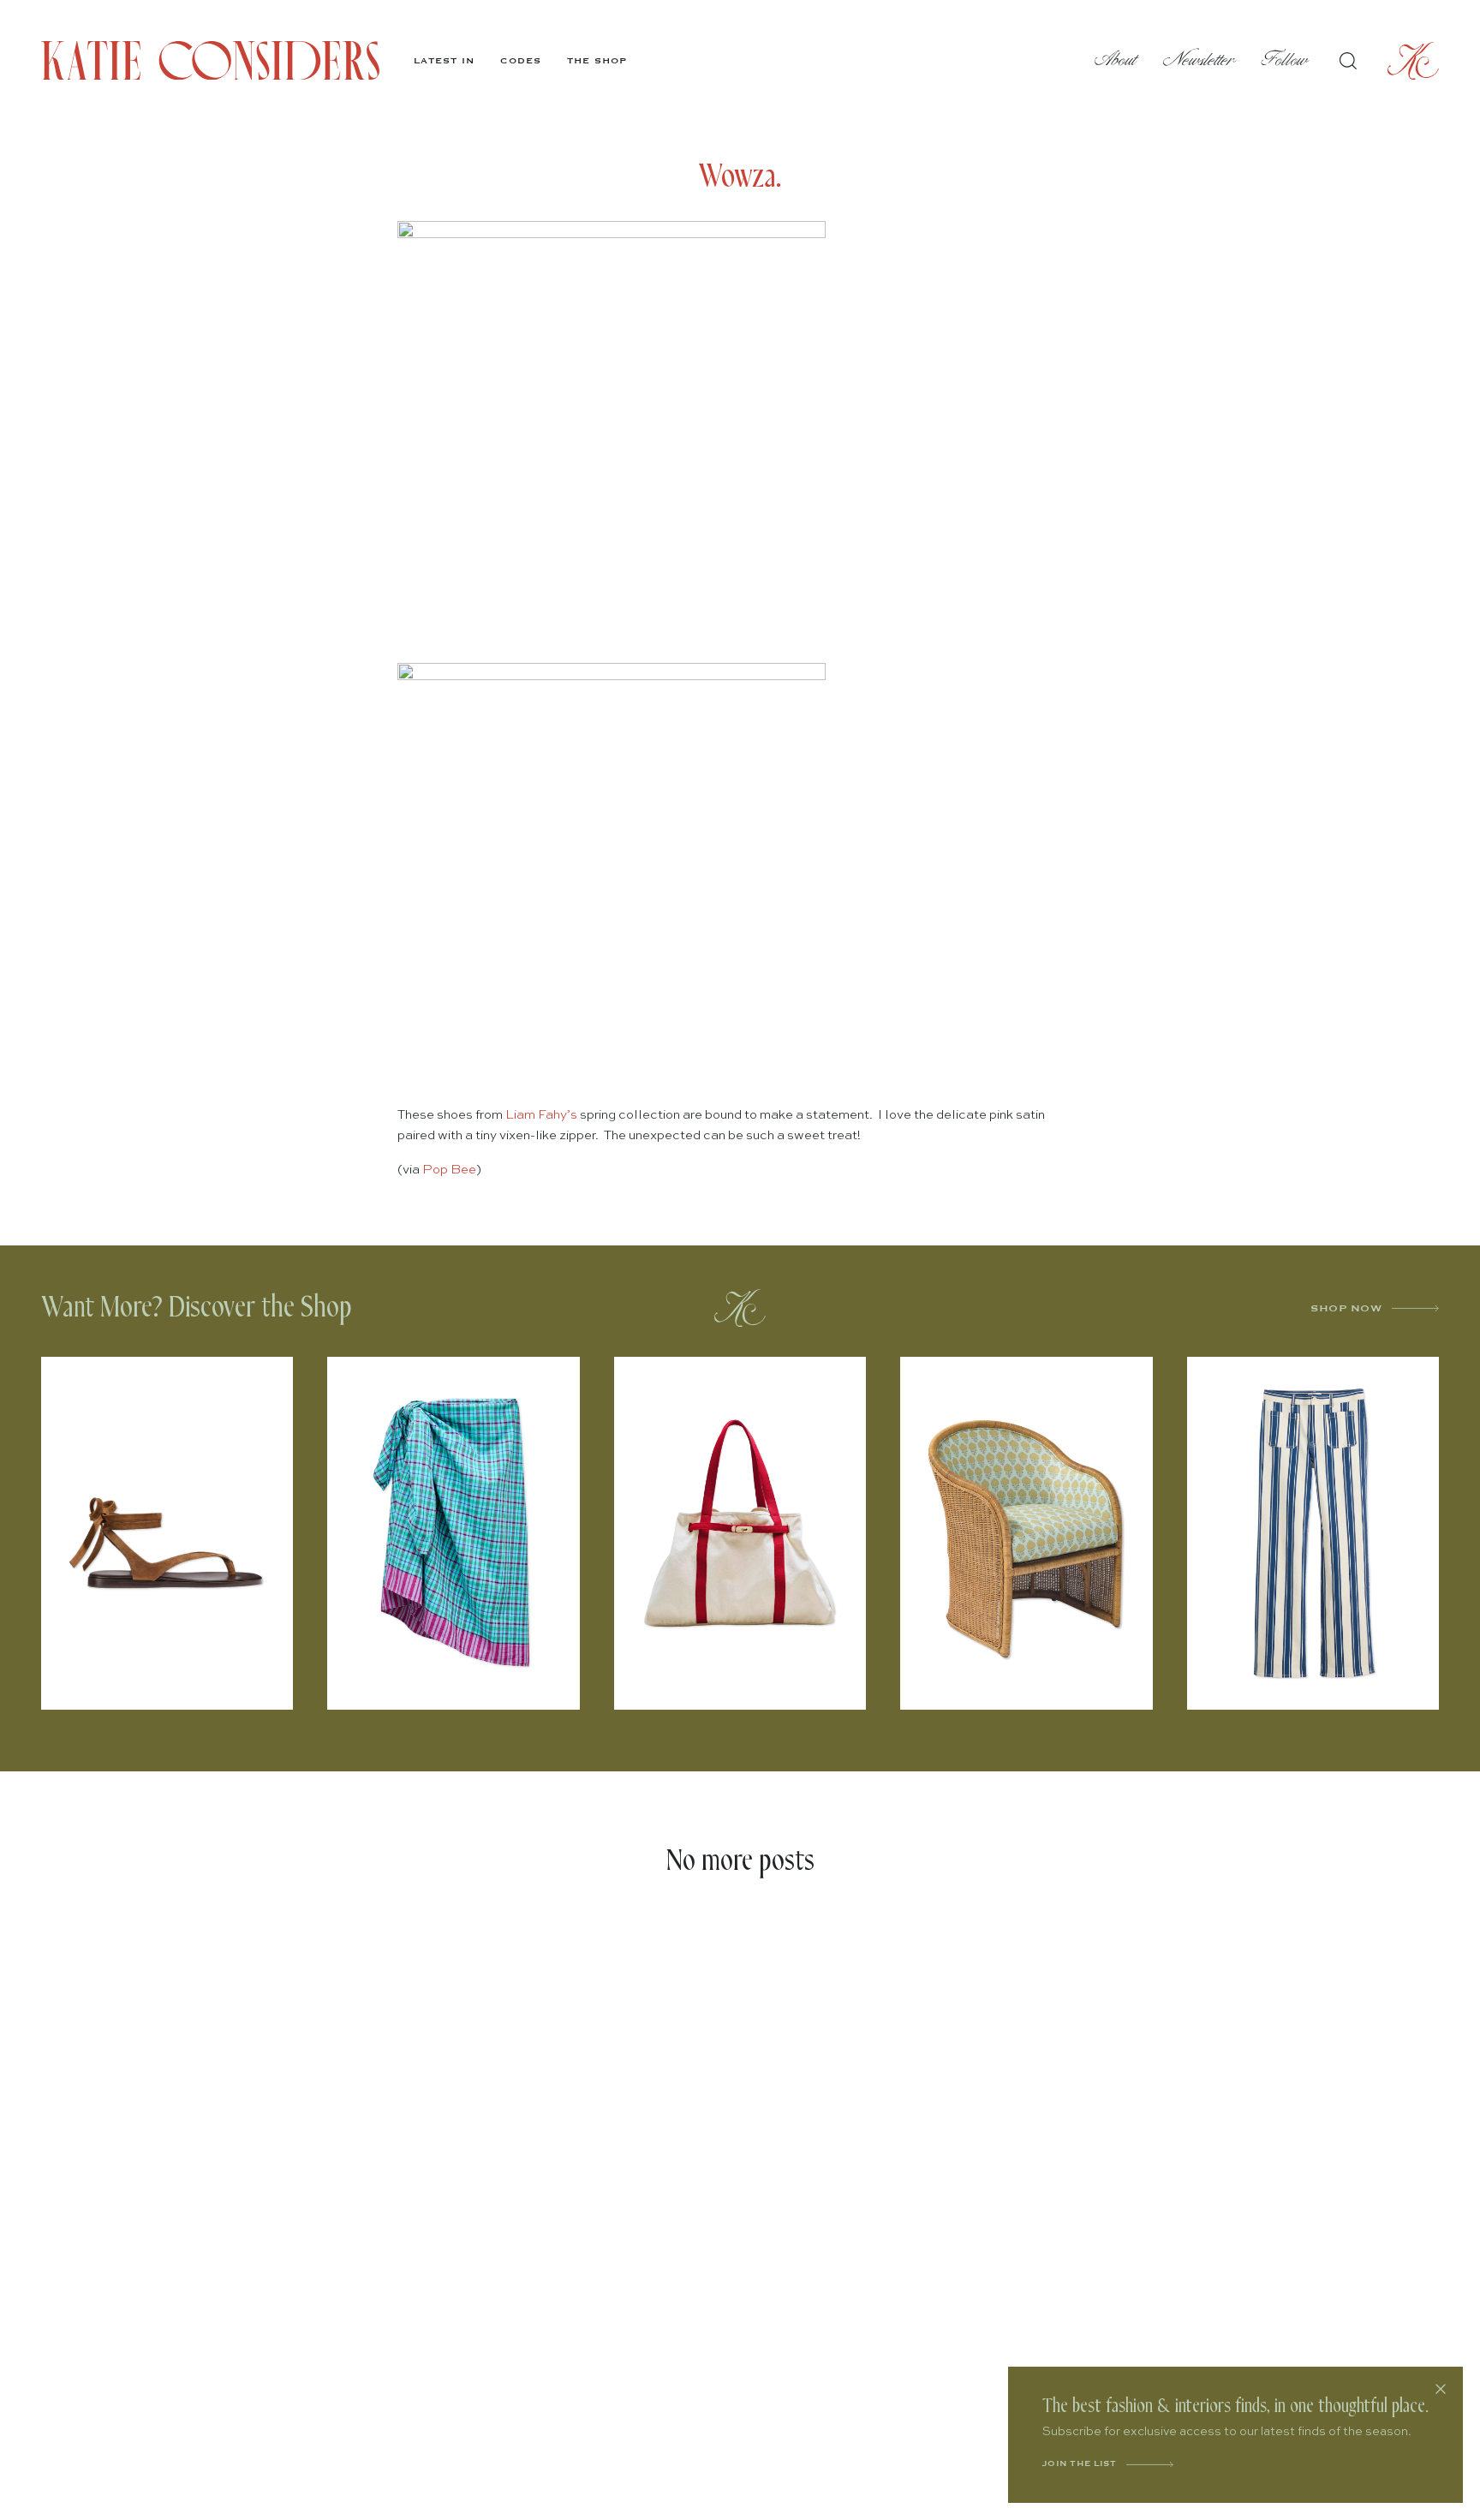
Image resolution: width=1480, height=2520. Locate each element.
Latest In (444, 61)
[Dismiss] (1441, 2389)
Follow (1285, 60)
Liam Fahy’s (541, 1115)
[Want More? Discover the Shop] (740, 1308)
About (1116, 60)
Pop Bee (448, 1170)
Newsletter (1200, 60)
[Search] (1348, 61)
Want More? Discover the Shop (197, 1308)
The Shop (597, 61)
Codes (521, 61)
